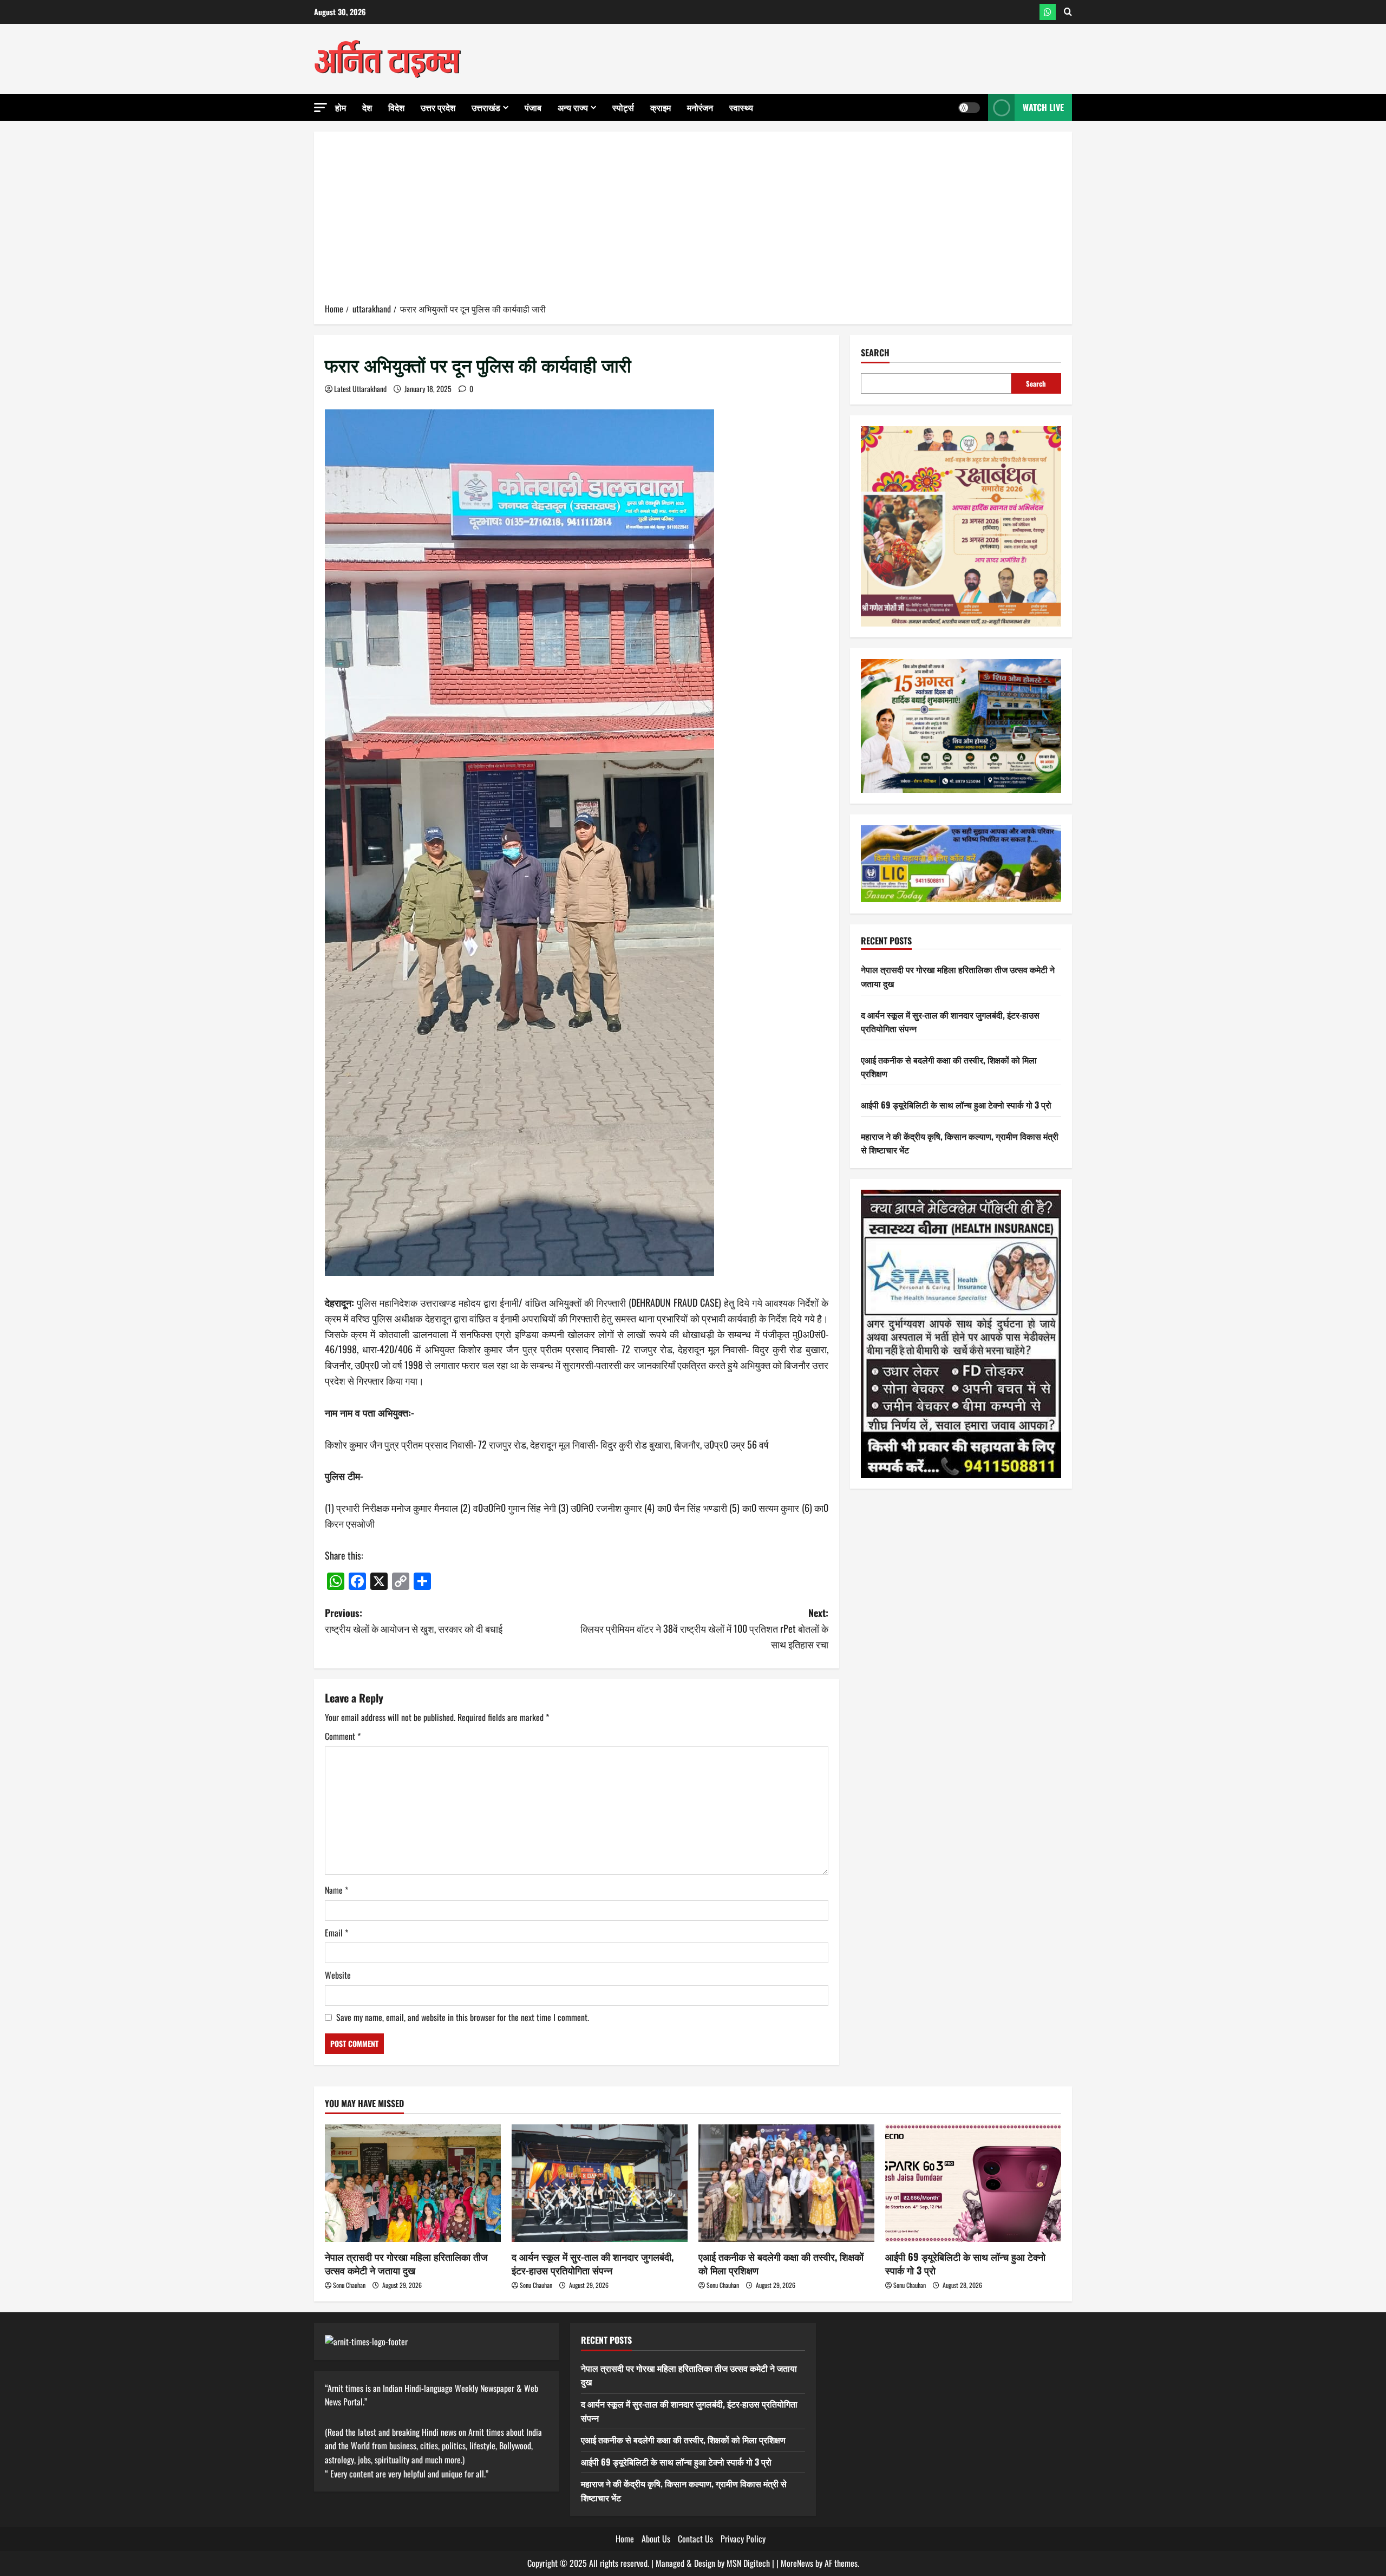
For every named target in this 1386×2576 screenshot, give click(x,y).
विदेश (396, 107)
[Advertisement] (693, 221)
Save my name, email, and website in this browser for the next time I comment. (463, 2017)
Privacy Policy (743, 2539)
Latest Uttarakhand (360, 389)
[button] (321, 107)
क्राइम (661, 107)
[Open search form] (1068, 12)
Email (336, 1933)
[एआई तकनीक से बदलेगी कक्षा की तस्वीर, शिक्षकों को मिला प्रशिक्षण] (786, 2183)
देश (367, 107)
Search (875, 353)
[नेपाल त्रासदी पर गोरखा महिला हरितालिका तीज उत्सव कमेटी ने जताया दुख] (413, 2183)
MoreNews (797, 2563)
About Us (656, 2539)
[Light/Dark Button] (969, 108)
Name (336, 1890)
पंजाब (533, 107)
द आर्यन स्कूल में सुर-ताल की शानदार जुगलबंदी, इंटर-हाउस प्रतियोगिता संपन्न (593, 2263)
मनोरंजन (700, 107)
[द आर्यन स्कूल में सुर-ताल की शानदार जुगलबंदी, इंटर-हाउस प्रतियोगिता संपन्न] (600, 2183)
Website (338, 1975)
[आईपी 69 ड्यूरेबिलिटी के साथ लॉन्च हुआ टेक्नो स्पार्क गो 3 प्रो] (973, 2183)
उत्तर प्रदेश (438, 107)
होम (341, 107)
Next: (704, 1628)
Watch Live (1043, 107)
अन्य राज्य (573, 107)
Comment (343, 1736)
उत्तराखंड (486, 107)
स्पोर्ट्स (623, 107)
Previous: (414, 1620)
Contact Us (695, 2539)
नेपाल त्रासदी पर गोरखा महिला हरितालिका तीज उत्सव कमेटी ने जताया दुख (406, 2263)
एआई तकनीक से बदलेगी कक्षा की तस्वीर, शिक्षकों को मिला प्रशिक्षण (781, 2263)
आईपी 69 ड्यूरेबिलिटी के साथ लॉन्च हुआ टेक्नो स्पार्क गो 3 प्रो (956, 1105)
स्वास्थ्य (741, 107)
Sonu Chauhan (349, 2285)
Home (625, 2539)
